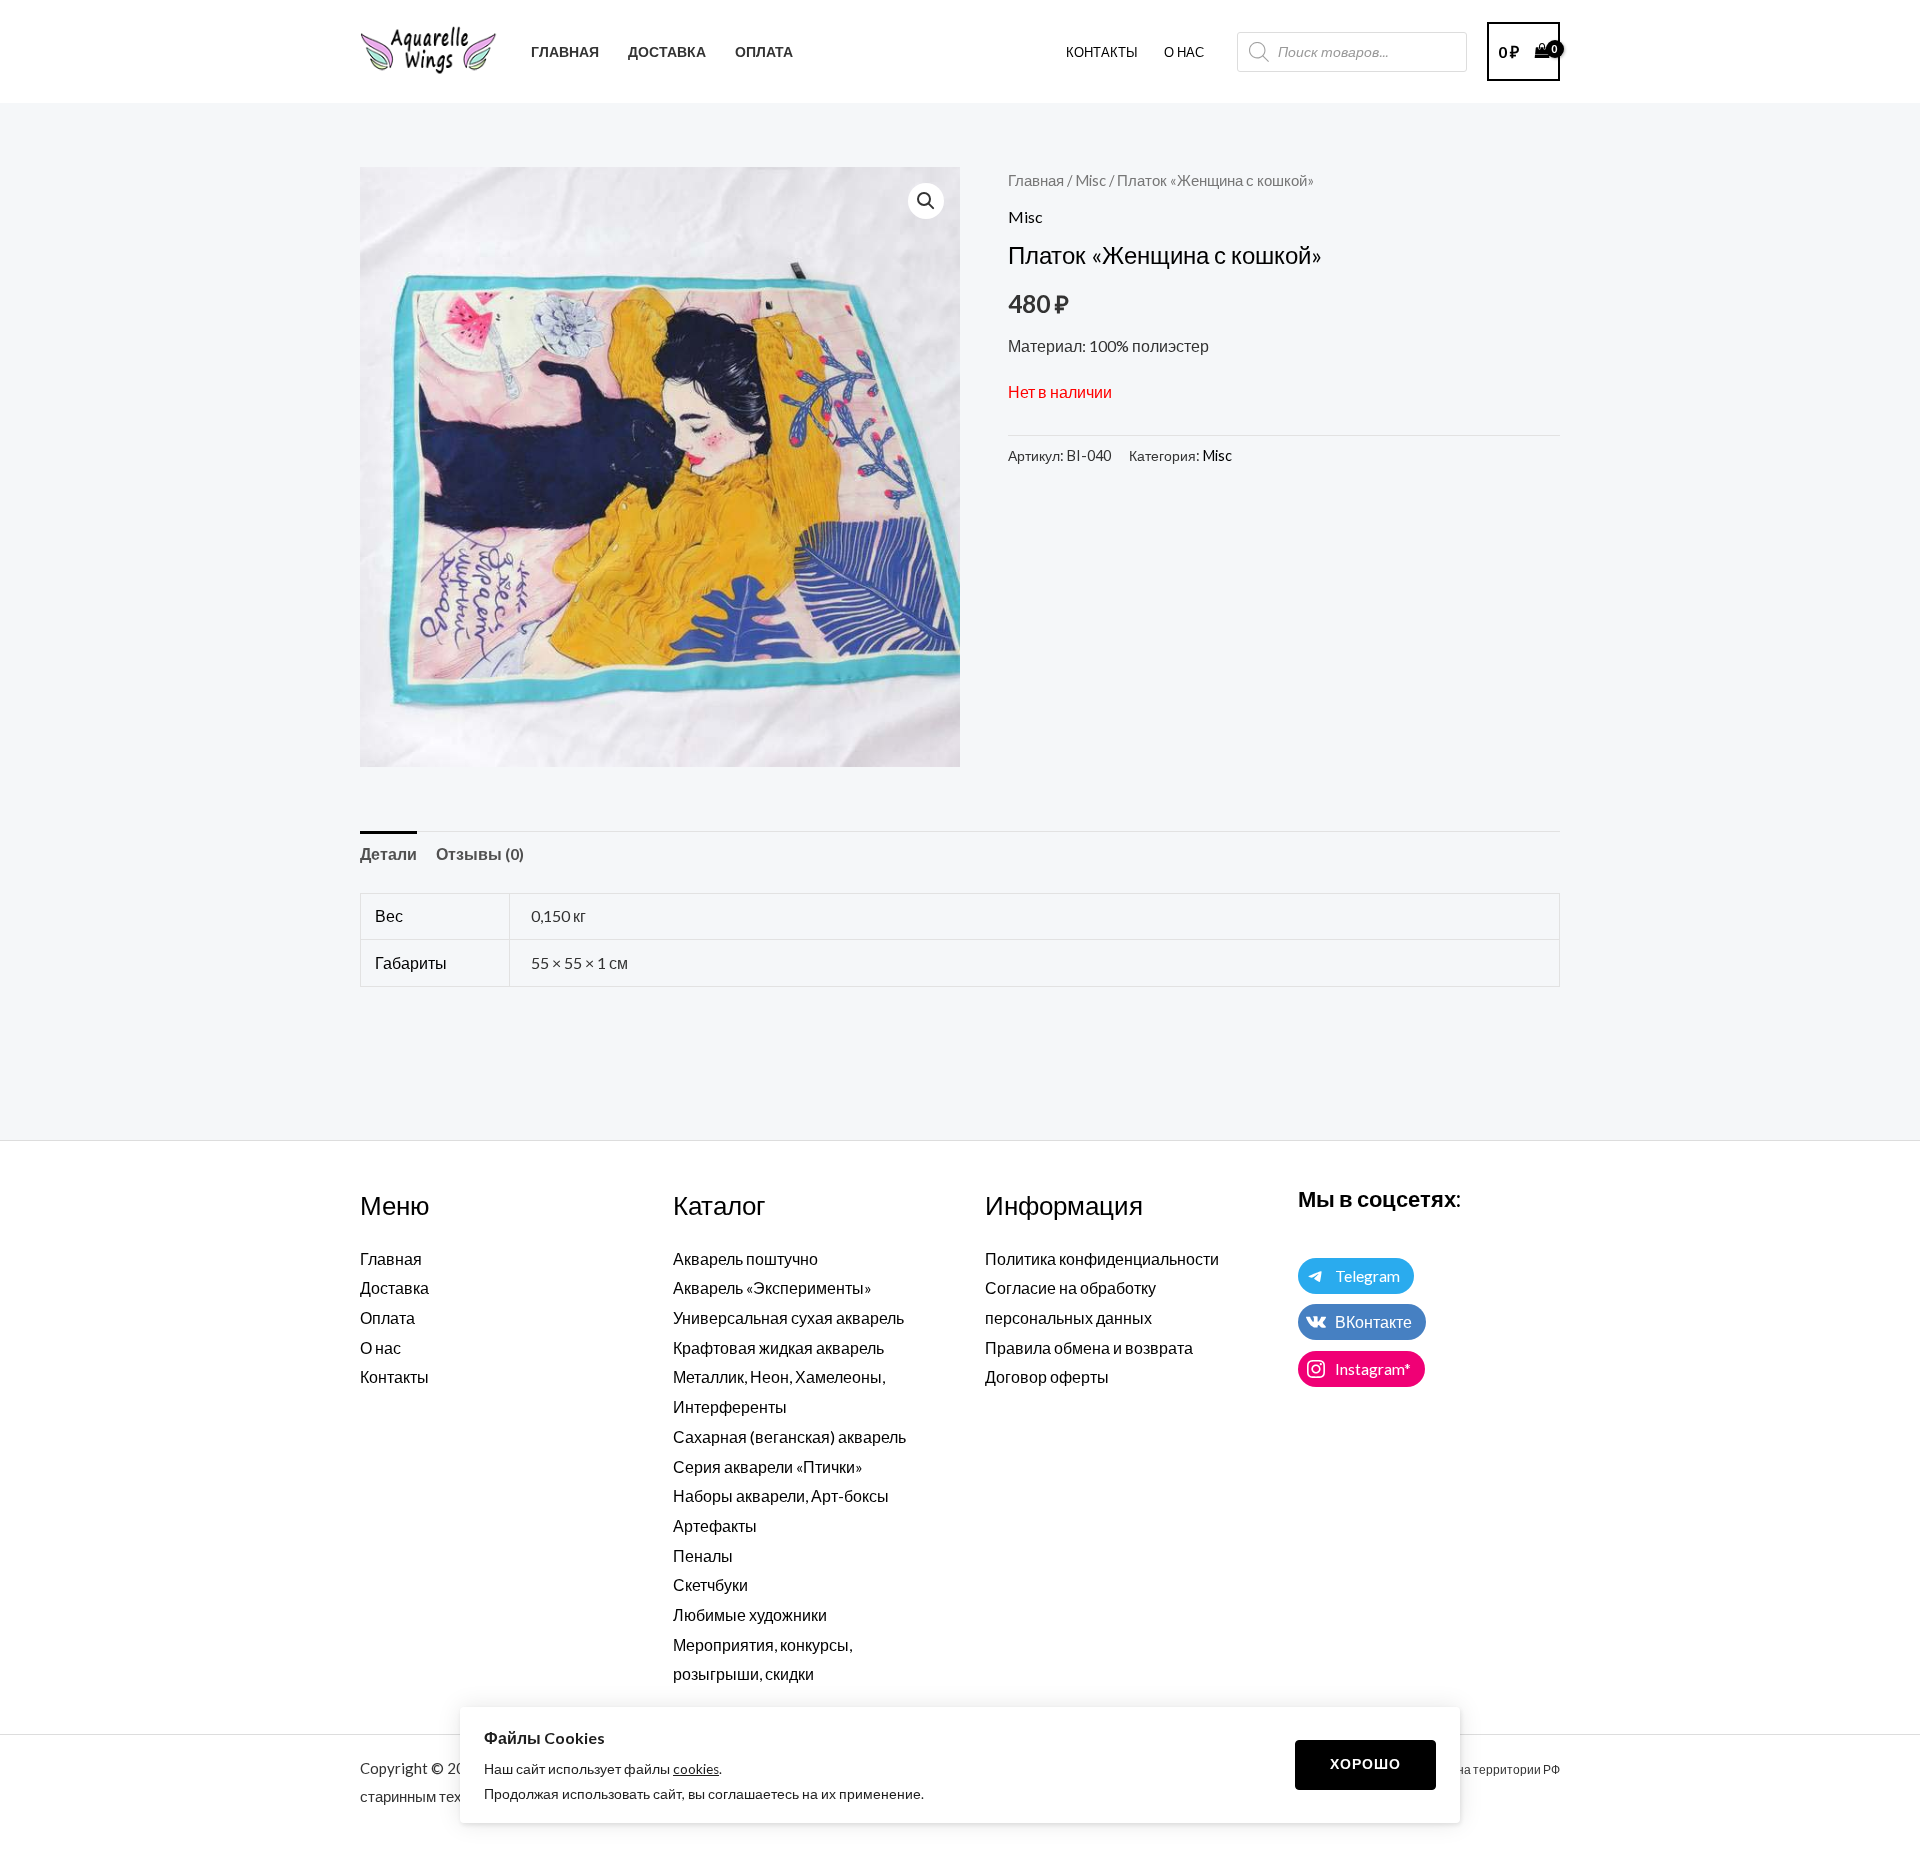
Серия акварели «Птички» (768, 1466)
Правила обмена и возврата (1089, 1347)
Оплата (387, 1317)
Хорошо (1365, 1764)
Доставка (394, 1287)
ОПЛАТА (764, 51)
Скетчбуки (710, 1584)
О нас (380, 1347)
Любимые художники (750, 1614)
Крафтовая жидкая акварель (778, 1347)
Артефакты (715, 1525)
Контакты (1102, 52)
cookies (696, 1769)
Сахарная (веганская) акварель (789, 1436)
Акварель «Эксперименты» (772, 1287)
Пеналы (703, 1555)
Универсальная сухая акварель (788, 1317)
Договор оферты (1047, 1376)
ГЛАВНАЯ (565, 51)
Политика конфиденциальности (1102, 1258)
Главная (1036, 180)
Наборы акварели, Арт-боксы (781, 1495)
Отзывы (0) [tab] (480, 853)
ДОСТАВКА (667, 51)
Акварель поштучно (745, 1258)
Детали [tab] (388, 853)
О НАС (1184, 52)
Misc (1090, 180)
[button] (926, 201)
